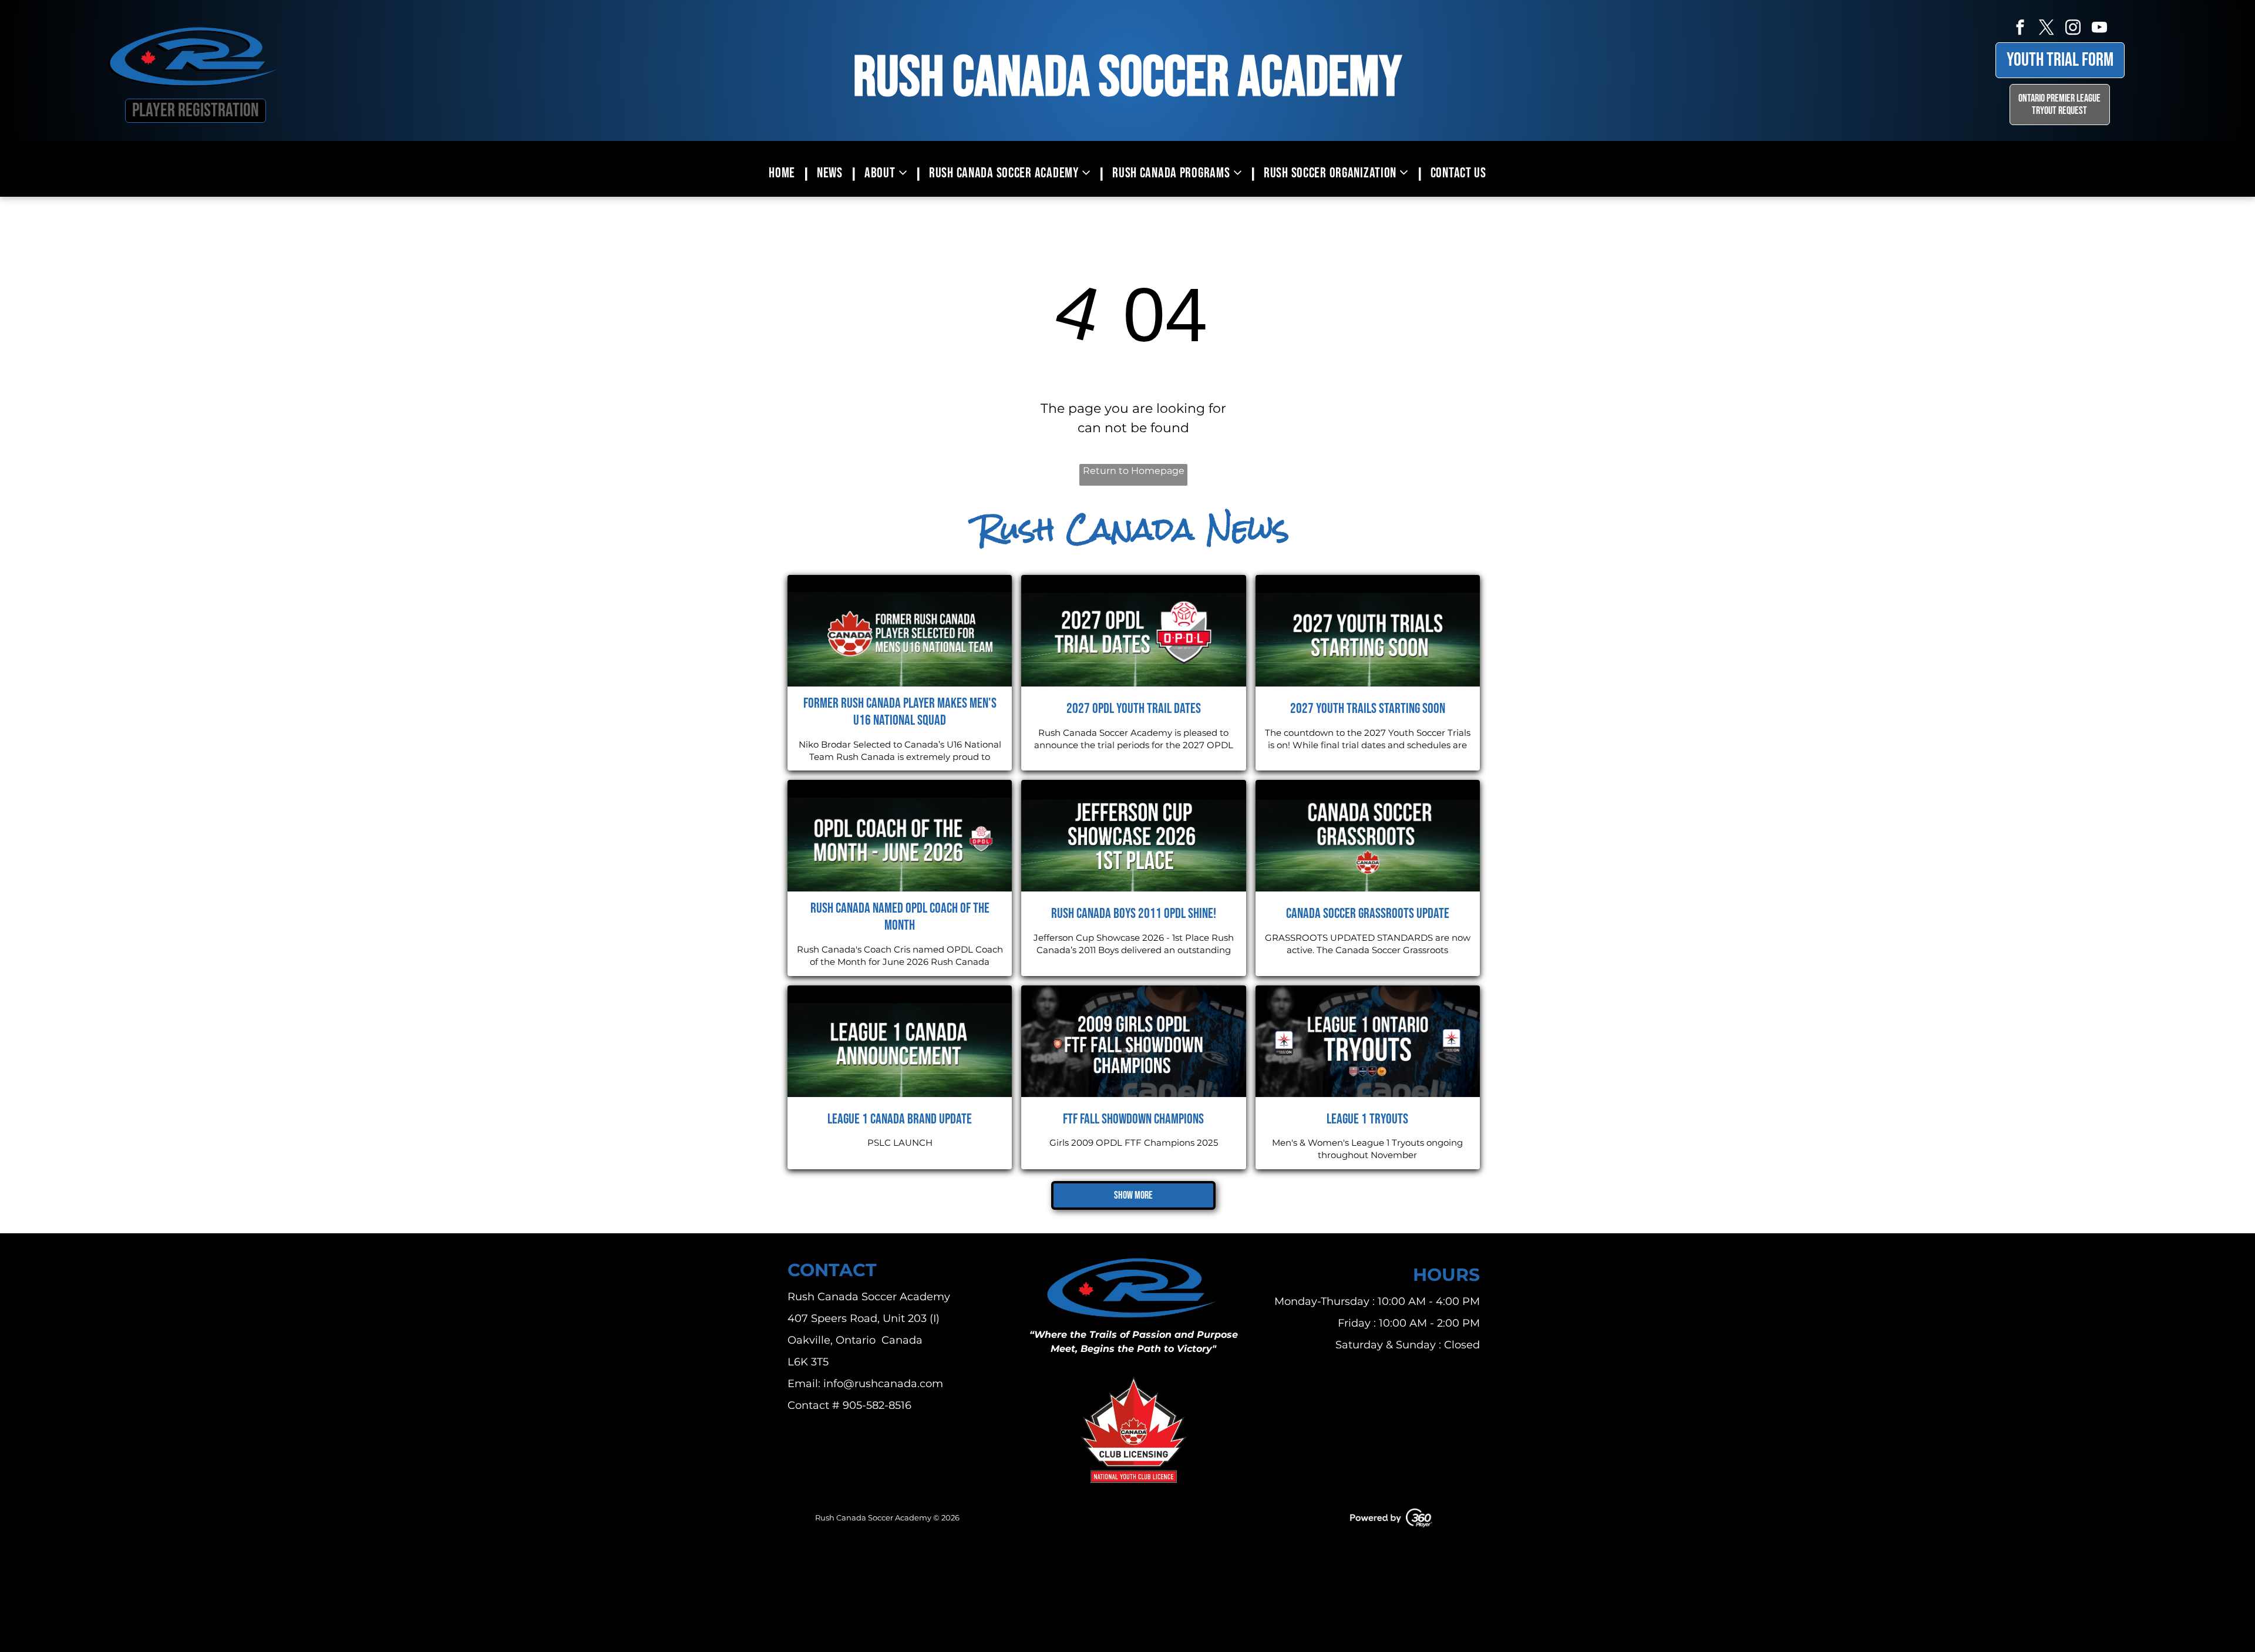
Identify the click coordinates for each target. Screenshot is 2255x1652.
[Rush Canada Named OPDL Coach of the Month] (900, 836)
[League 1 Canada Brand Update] (900, 1041)
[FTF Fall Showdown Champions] (1133, 1041)
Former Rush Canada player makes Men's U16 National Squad (900, 712)
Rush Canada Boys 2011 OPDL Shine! (1134, 914)
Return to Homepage (1134, 471)
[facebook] (2020, 29)
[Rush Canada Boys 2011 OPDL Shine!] (1133, 836)
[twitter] (2047, 29)
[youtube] (2099, 29)
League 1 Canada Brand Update (900, 1119)
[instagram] (2073, 29)
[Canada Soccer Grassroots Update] (1368, 836)
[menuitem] (784, 173)
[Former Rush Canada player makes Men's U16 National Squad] (900, 631)
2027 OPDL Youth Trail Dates (1134, 709)
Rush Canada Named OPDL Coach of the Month (900, 917)
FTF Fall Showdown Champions (1133, 1119)
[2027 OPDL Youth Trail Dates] (1133, 631)
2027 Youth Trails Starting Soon (1368, 709)
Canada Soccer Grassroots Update (1368, 914)
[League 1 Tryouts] (1368, 1041)
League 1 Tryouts (1367, 1119)
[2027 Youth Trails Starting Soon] (1368, 631)
